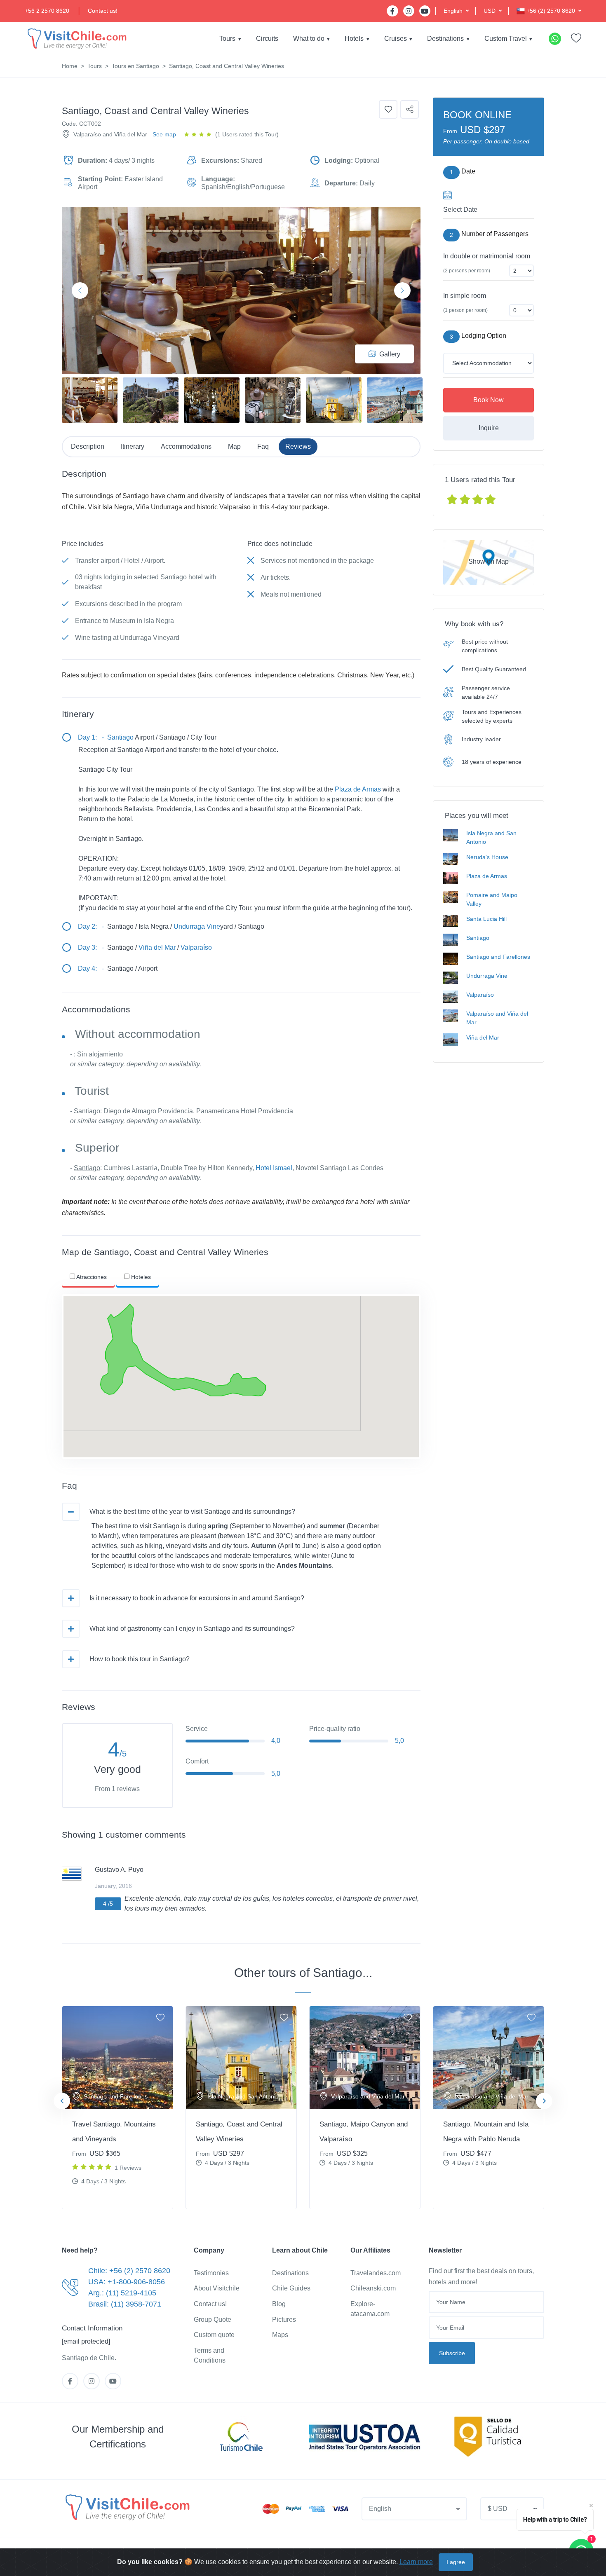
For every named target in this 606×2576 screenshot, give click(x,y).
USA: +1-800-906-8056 (127, 2282)
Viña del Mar (157, 947)
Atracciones (91, 1277)
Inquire (489, 428)
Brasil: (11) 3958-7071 (125, 2304)
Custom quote (214, 2335)
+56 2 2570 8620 (47, 11)
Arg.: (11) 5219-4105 (122, 2293)
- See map (162, 134)
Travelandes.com (376, 2273)
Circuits (267, 39)
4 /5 (108, 1904)
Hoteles (140, 1277)
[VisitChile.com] (127, 2507)
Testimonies (211, 2273)
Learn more (416, 2562)
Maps (280, 2335)
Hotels (354, 39)
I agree (456, 2562)
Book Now (489, 400)
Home (70, 66)
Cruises (396, 39)
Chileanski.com (373, 2288)
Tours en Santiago (135, 66)
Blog (279, 2304)
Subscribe (452, 2353)
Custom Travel (506, 39)
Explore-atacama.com (370, 2309)
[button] (456, 11)
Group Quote (213, 2320)
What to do (309, 39)
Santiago (120, 737)
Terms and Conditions (210, 2355)
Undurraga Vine (197, 926)
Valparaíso (196, 947)
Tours (227, 39)
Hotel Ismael (274, 1168)
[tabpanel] (117, 2108)
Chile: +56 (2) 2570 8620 (129, 2271)
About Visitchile (217, 2288)
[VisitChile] (76, 39)
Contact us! (103, 11)
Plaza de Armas (358, 789)
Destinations (445, 39)
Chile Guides (291, 2288)
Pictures (284, 2320)
